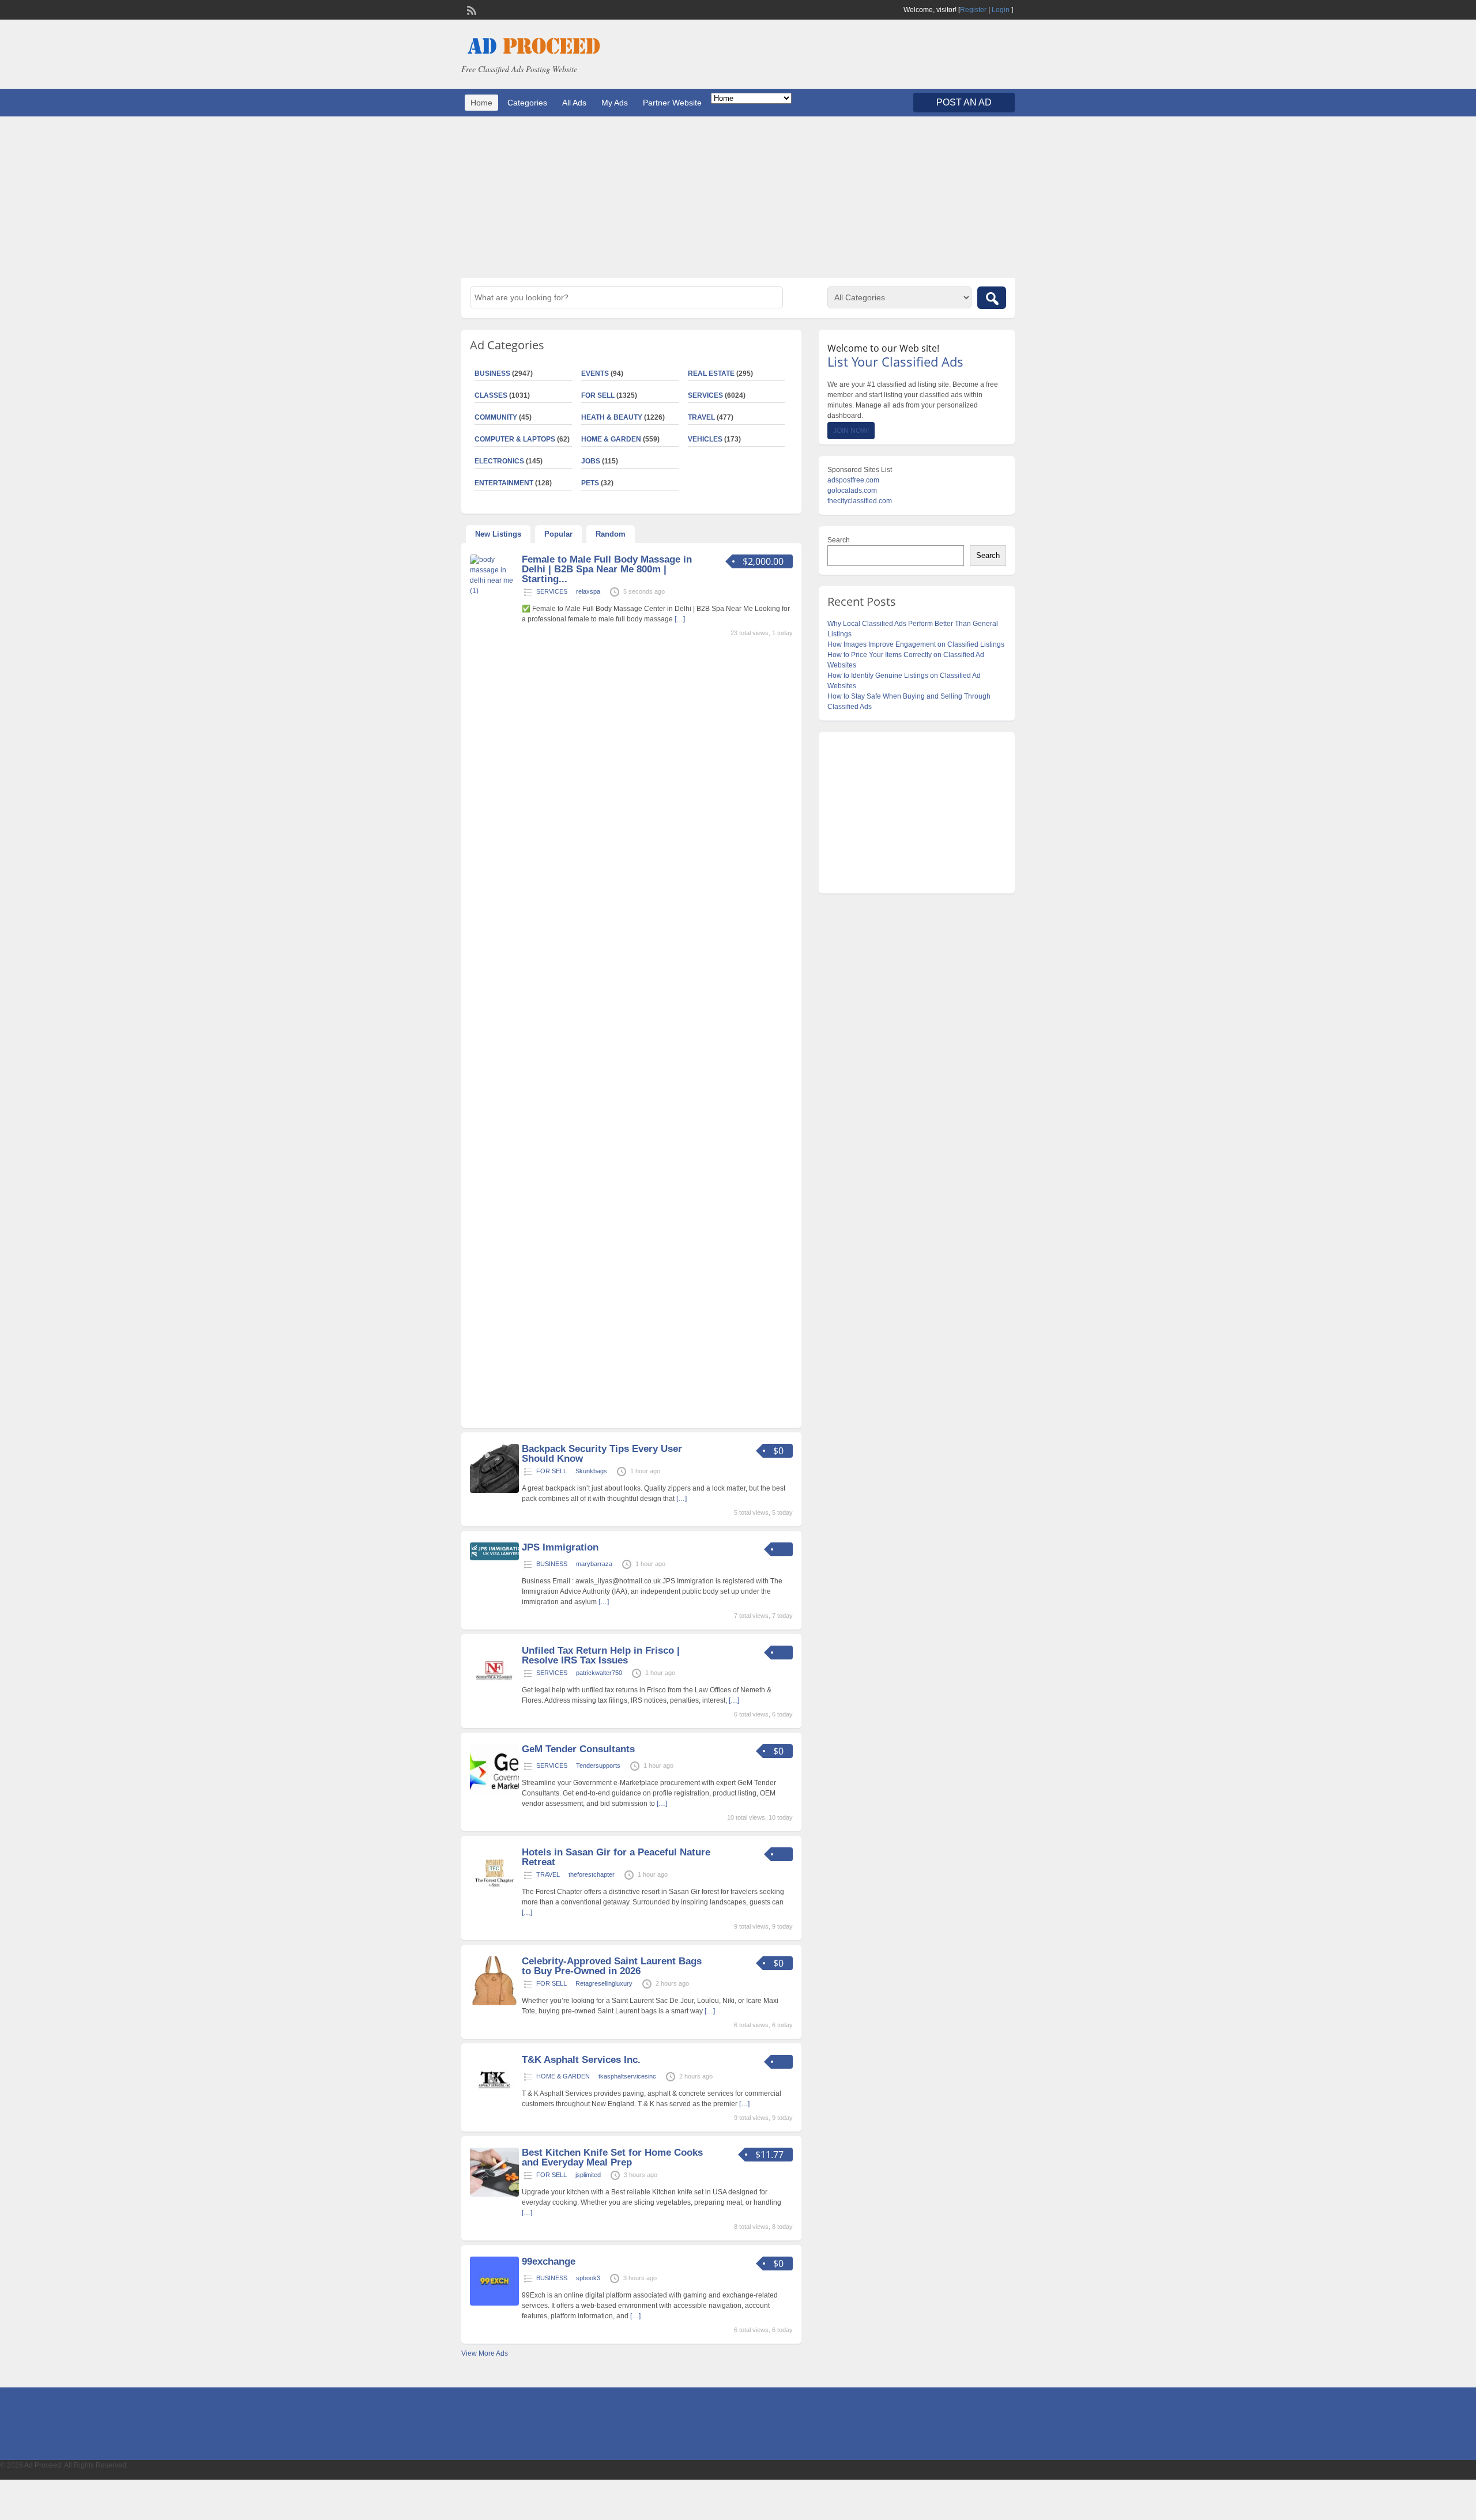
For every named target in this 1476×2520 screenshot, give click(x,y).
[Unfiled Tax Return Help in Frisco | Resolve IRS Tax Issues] (494, 1692)
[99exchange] (494, 2303)
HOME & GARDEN (611, 439)
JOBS (591, 461)
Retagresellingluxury (604, 1983)
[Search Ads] (992, 298)
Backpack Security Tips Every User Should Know (602, 1454)
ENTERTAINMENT (504, 483)
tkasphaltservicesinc (627, 2076)
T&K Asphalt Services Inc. (581, 2060)
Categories (527, 103)
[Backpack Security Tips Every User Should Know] (494, 1491)
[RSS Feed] (470, 9)
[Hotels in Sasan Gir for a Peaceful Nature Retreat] (494, 1894)
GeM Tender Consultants (578, 1749)
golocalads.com (852, 491)
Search (839, 540)
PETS (590, 483)
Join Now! (851, 431)
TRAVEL (701, 417)
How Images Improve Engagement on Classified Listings (916, 644)
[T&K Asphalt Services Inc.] (494, 2102)
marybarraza (594, 1564)
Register (973, 10)
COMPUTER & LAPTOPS (515, 439)
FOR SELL (598, 395)
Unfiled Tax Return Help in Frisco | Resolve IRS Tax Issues (601, 1655)
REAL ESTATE (711, 374)
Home (481, 103)
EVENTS (595, 374)
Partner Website (672, 103)
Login (1001, 10)
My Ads (615, 103)
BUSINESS (492, 374)
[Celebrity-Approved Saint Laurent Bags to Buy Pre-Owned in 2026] (494, 2003)
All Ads (574, 103)
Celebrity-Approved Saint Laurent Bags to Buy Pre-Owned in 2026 (612, 1966)
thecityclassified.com (860, 501)
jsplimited (588, 2175)
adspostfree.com (853, 480)
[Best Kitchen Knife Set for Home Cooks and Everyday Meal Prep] (494, 2194)
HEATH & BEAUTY (612, 417)
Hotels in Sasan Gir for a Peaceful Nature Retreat (616, 1857)
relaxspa (588, 591)
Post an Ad (964, 102)
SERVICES (705, 395)
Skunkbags (591, 1471)
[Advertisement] (738, 197)
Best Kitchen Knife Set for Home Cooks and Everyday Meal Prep (612, 2157)
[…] (680, 619)
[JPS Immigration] (494, 1558)
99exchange (549, 2261)
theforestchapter (592, 1874)
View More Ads (485, 2353)
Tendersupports (598, 1765)
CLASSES (491, 395)
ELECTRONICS (499, 461)
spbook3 (588, 2278)
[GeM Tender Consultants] (494, 1791)
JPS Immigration (560, 1547)
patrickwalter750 (599, 1673)
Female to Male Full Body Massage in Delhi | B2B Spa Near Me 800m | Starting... (607, 569)
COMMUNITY (496, 417)
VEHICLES (705, 439)
